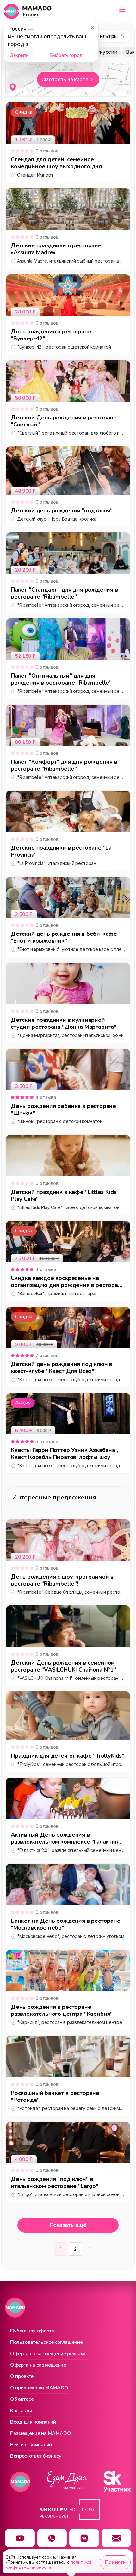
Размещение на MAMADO (41, 2434)
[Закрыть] (92, 28)
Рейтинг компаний (31, 2445)
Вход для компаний (33, 2422)
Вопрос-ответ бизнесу (36, 2456)
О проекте (22, 2377)
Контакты (21, 2411)
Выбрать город (66, 55)
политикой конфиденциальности (49, 2565)
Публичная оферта (32, 2331)
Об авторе (22, 2399)
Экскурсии (104, 52)
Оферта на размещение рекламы (49, 2354)
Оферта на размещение (38, 2365)
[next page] (90, 2249)
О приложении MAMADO (39, 2388)
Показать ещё (68, 2225)
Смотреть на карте (65, 79)
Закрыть (19, 55)
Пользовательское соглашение (46, 2343)
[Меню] (122, 11)
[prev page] (46, 2249)
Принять (115, 2562)
